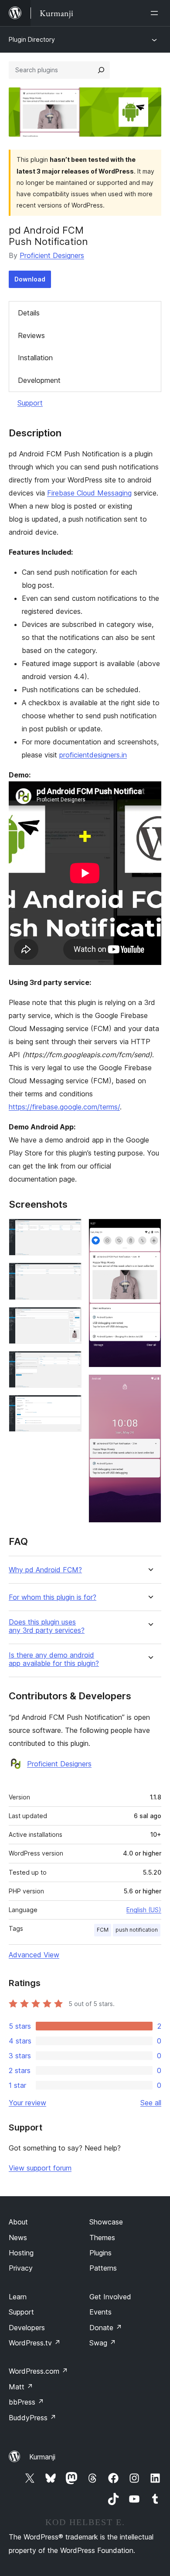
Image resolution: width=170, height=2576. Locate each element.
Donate (106, 2328)
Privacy (21, 2268)
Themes (102, 2238)
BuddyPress (32, 2418)
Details (29, 313)
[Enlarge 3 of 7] (70, 1319)
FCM (103, 1930)
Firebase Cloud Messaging (89, 493)
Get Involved (110, 2297)
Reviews (31, 335)
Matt (21, 2387)
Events (100, 2312)
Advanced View (34, 1955)
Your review (27, 2103)
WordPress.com (38, 2371)
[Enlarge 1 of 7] (70, 1230)
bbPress (26, 2402)
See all (151, 2103)
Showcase (106, 2222)
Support (30, 403)
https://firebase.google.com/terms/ (64, 1107)
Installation (35, 358)
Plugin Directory (32, 39)
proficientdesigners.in (93, 755)
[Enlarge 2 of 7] (70, 1274)
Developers (27, 2328)
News (18, 2238)
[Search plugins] (101, 70)
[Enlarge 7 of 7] (150, 1386)
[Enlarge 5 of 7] (70, 1407)
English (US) (144, 1910)
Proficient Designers (52, 255)
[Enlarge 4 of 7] (70, 1363)
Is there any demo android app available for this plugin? (54, 1659)
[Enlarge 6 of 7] (150, 1230)
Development (39, 380)
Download (30, 279)
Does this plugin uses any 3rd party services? (47, 1626)
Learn (18, 2297)
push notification (137, 1930)
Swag (103, 2343)
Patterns (103, 2268)
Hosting (21, 2253)
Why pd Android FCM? (45, 1570)
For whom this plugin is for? (53, 1597)
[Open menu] (156, 13)
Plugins (100, 2253)
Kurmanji (42, 2457)
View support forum (40, 2168)
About (18, 2222)
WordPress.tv (35, 2343)
